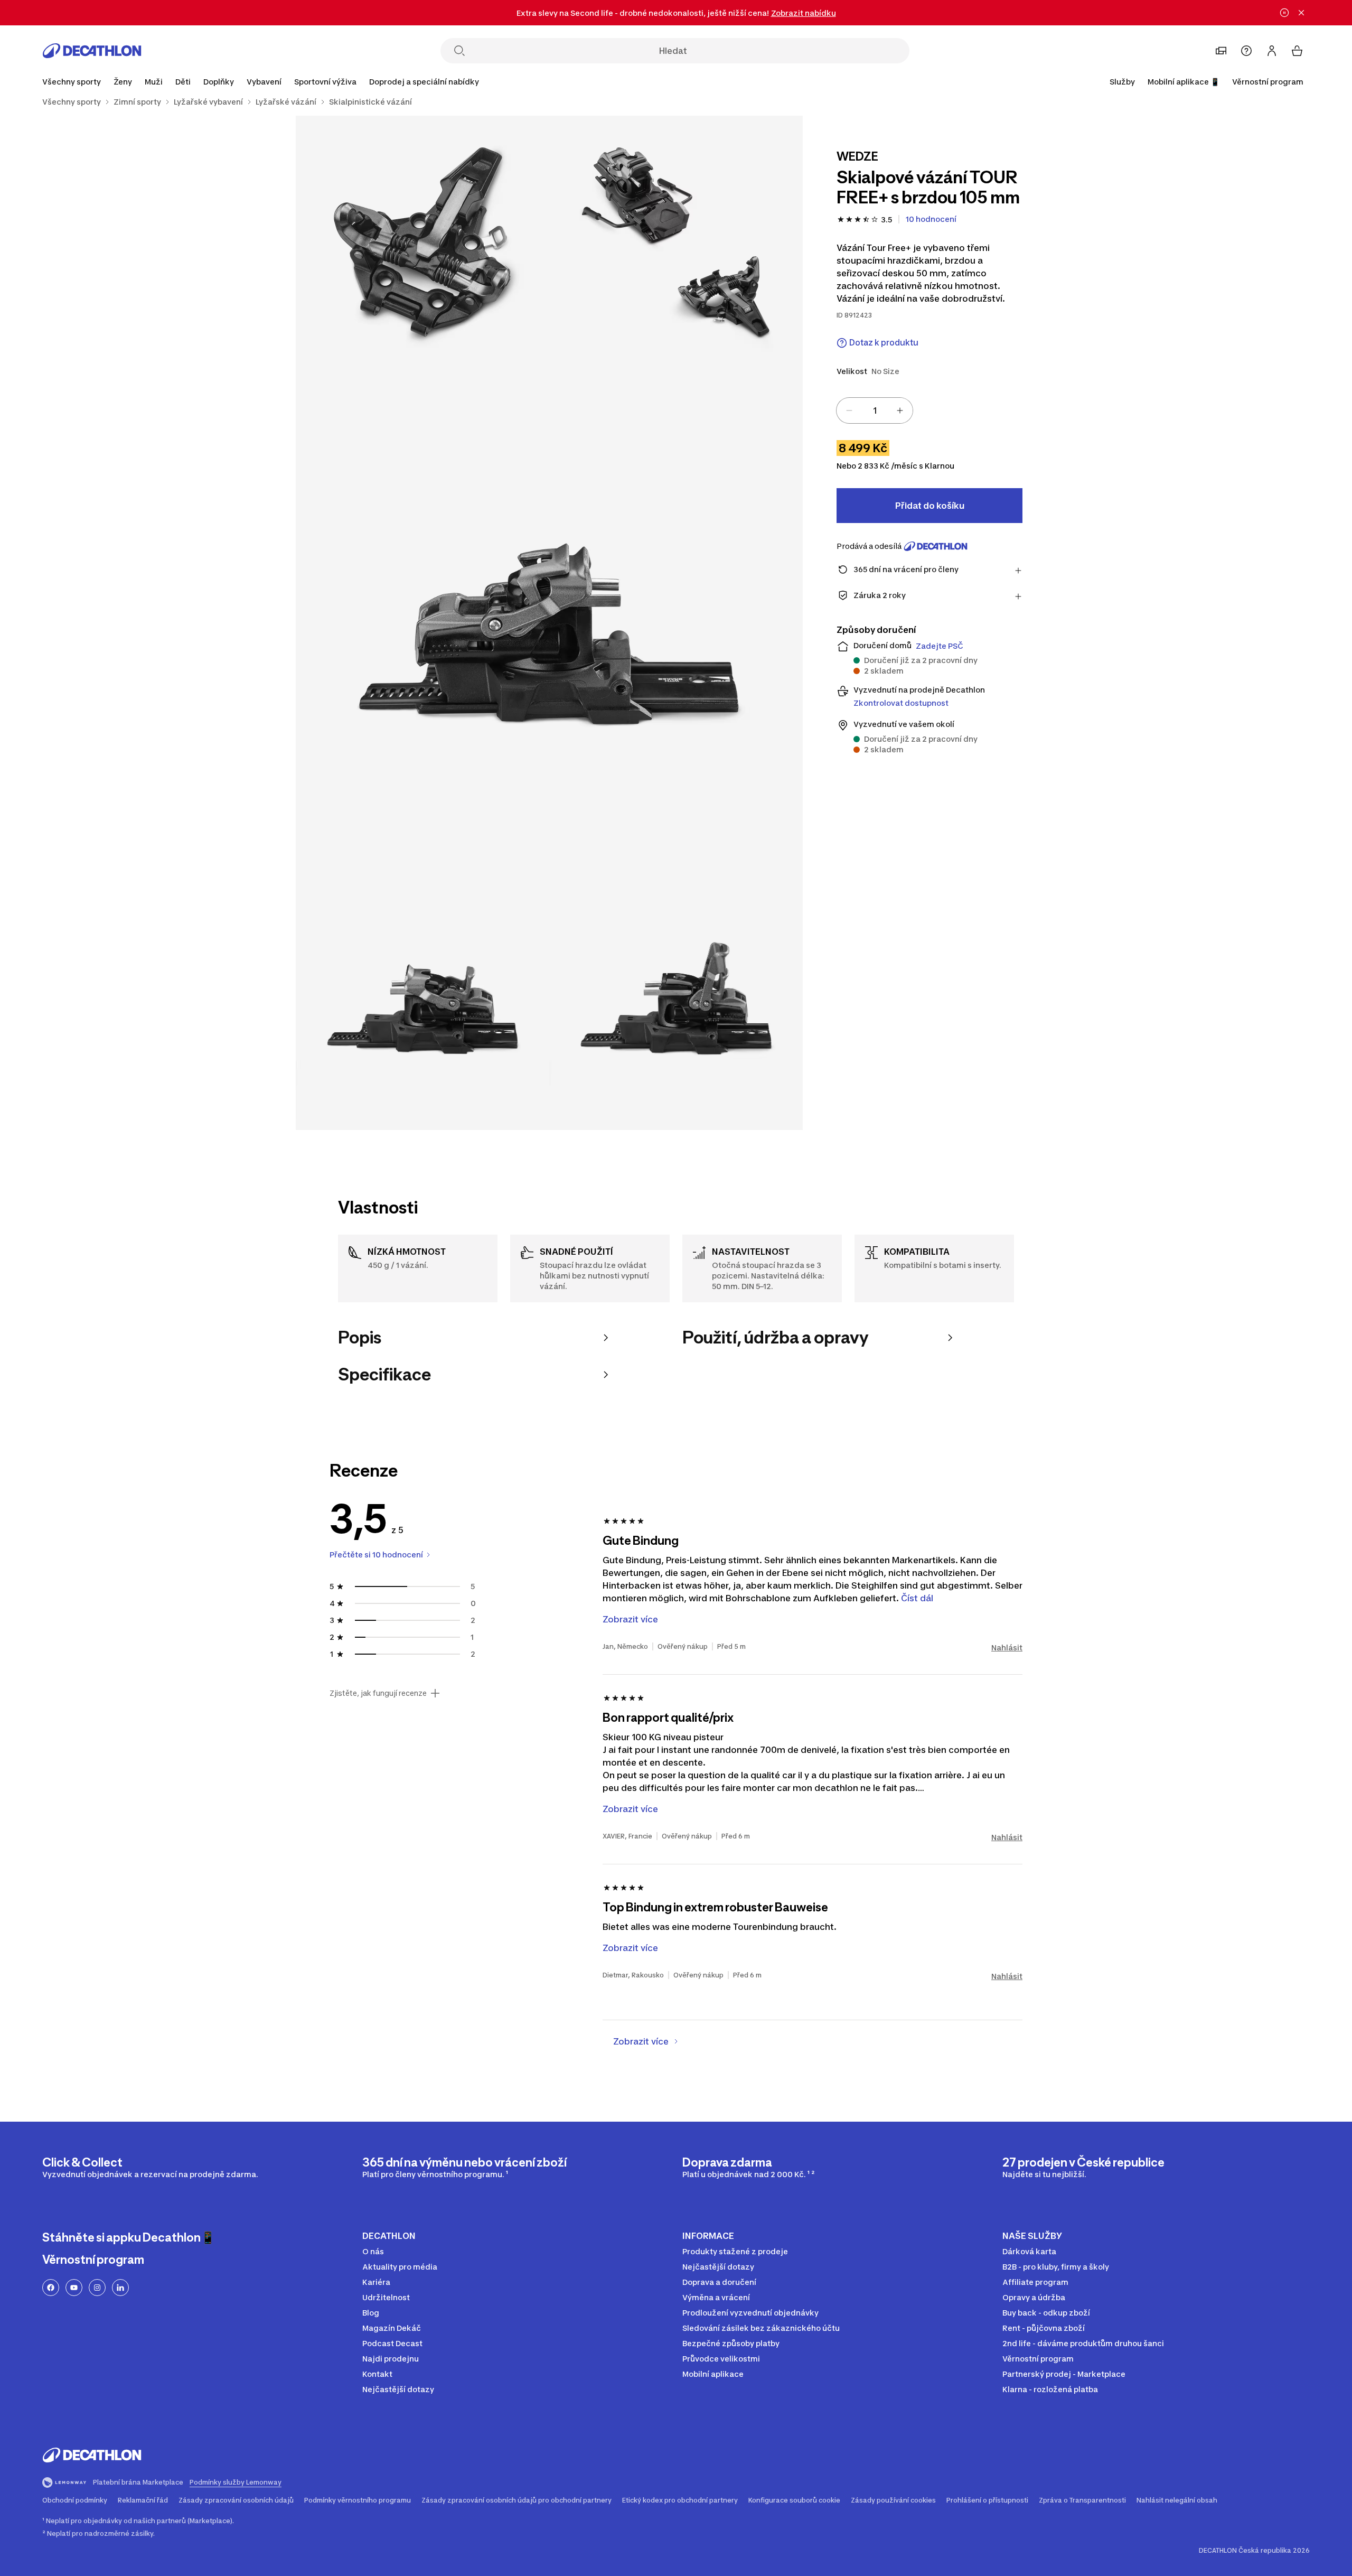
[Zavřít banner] (1301, 13)
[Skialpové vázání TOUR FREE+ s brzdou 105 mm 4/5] (422, 1003)
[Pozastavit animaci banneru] (1284, 13)
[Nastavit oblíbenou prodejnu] (1221, 51)
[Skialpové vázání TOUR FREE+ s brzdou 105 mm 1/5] (676, 242)
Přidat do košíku (930, 506)
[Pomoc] (1246, 51)
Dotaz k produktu (884, 343)
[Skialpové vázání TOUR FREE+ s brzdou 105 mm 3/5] (549, 623)
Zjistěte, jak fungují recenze (378, 1693)
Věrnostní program (1268, 82)
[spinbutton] (875, 410)
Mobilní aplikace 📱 (1184, 82)
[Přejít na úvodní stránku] (92, 51)
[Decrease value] (849, 410)
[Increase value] (900, 410)
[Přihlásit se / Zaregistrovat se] (1272, 51)
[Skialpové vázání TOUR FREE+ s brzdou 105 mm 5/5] (676, 1003)
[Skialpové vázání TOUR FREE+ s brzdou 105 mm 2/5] (422, 242)
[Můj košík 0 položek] (1297, 51)
